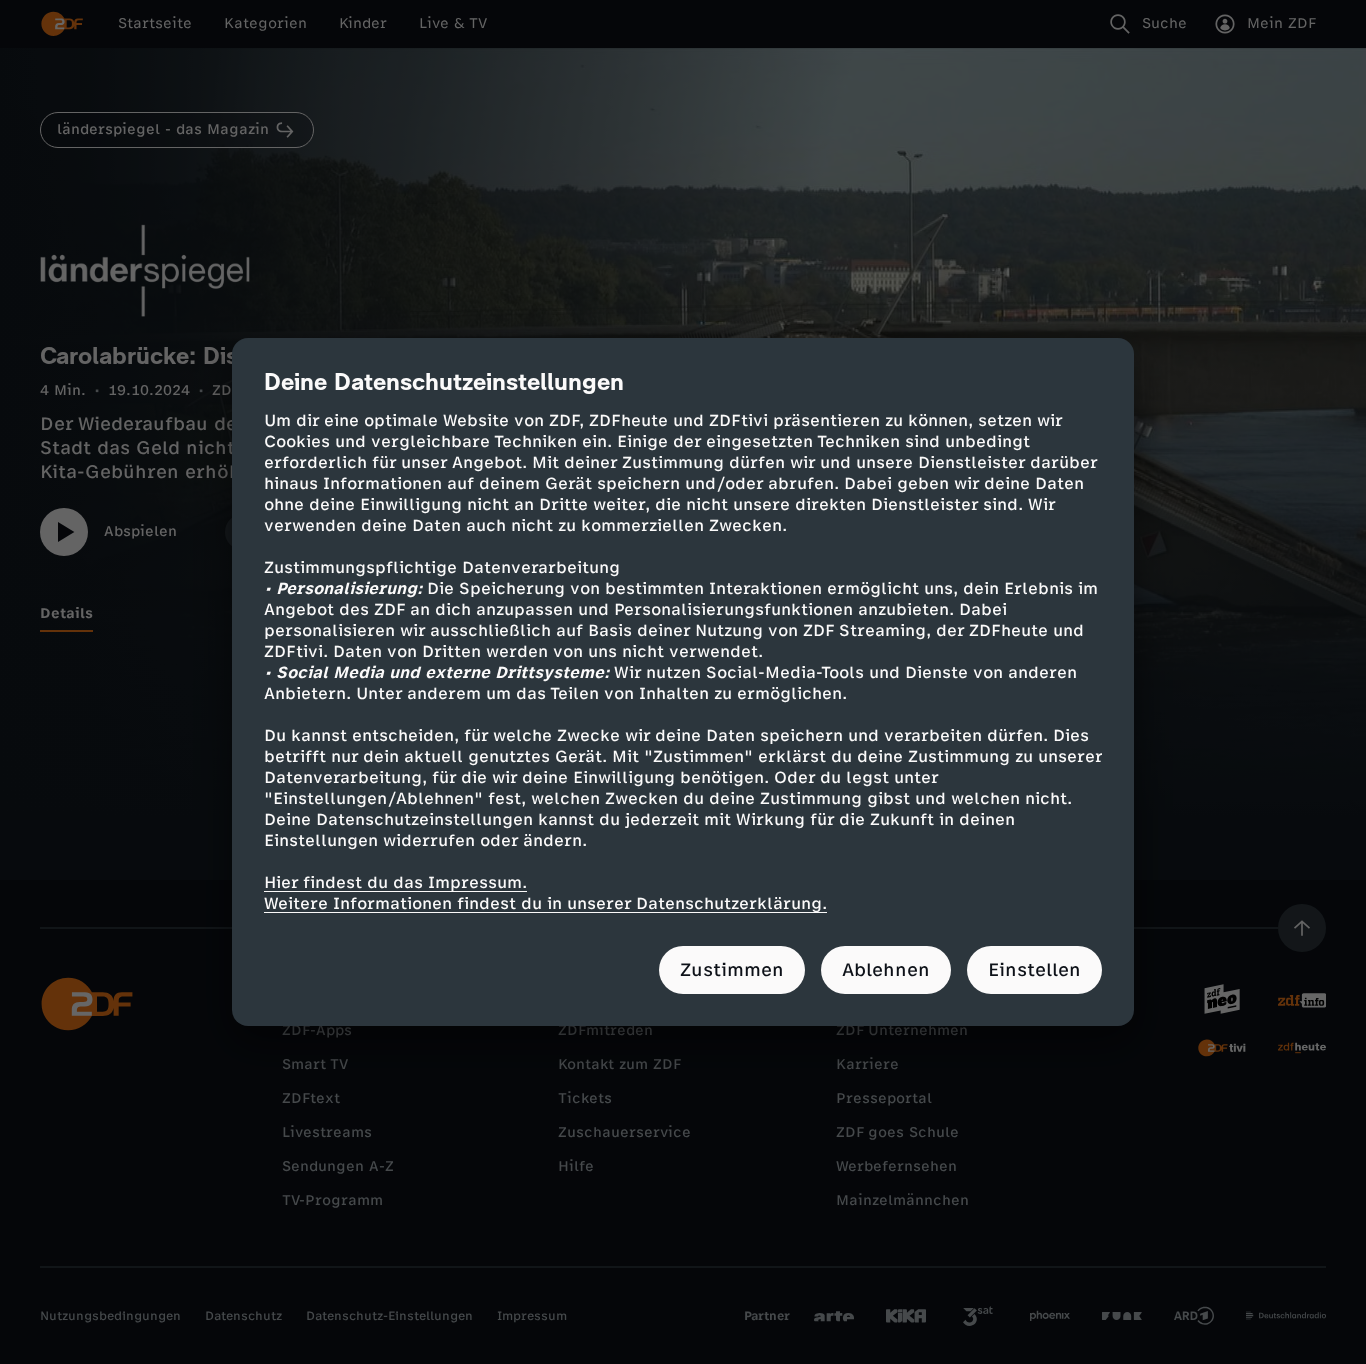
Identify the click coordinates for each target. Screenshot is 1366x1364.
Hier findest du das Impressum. (395, 882)
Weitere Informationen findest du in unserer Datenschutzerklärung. (545, 903)
